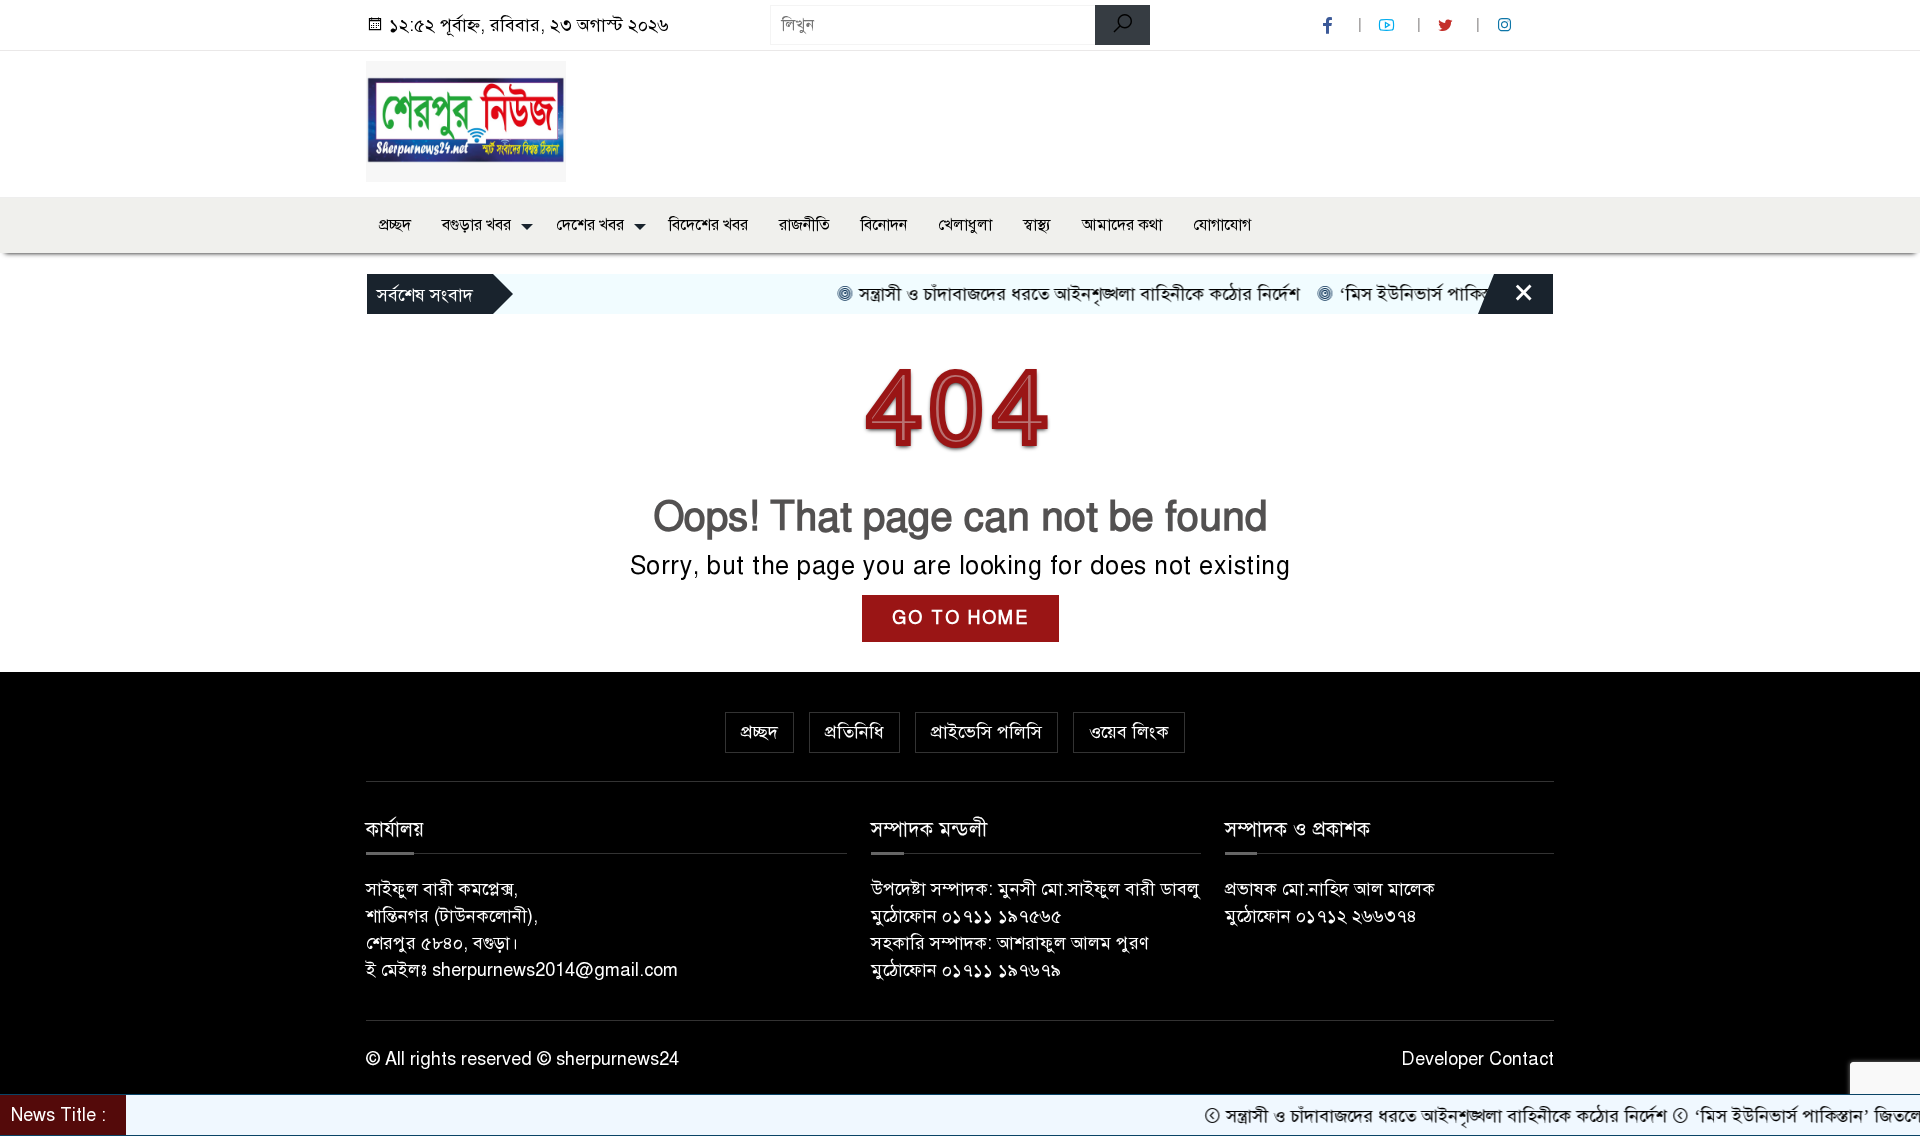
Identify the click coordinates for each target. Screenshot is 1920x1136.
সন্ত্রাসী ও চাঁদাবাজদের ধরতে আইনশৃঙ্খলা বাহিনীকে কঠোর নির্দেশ (1050, 294)
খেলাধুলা (965, 225)
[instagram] (1507, 25)
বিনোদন (884, 225)
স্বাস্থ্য (1037, 225)
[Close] (1506, 299)
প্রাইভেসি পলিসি (986, 732)
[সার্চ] (1122, 25)
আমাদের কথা (1122, 225)
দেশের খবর (590, 225)
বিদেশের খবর (708, 225)
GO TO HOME (960, 618)
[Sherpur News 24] (466, 120)
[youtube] (1389, 25)
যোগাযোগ (1222, 225)
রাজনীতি (804, 225)
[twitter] (1448, 25)
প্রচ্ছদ (395, 225)
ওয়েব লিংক (1129, 732)
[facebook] (1330, 25)
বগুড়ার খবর (476, 225)
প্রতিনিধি (854, 732)
